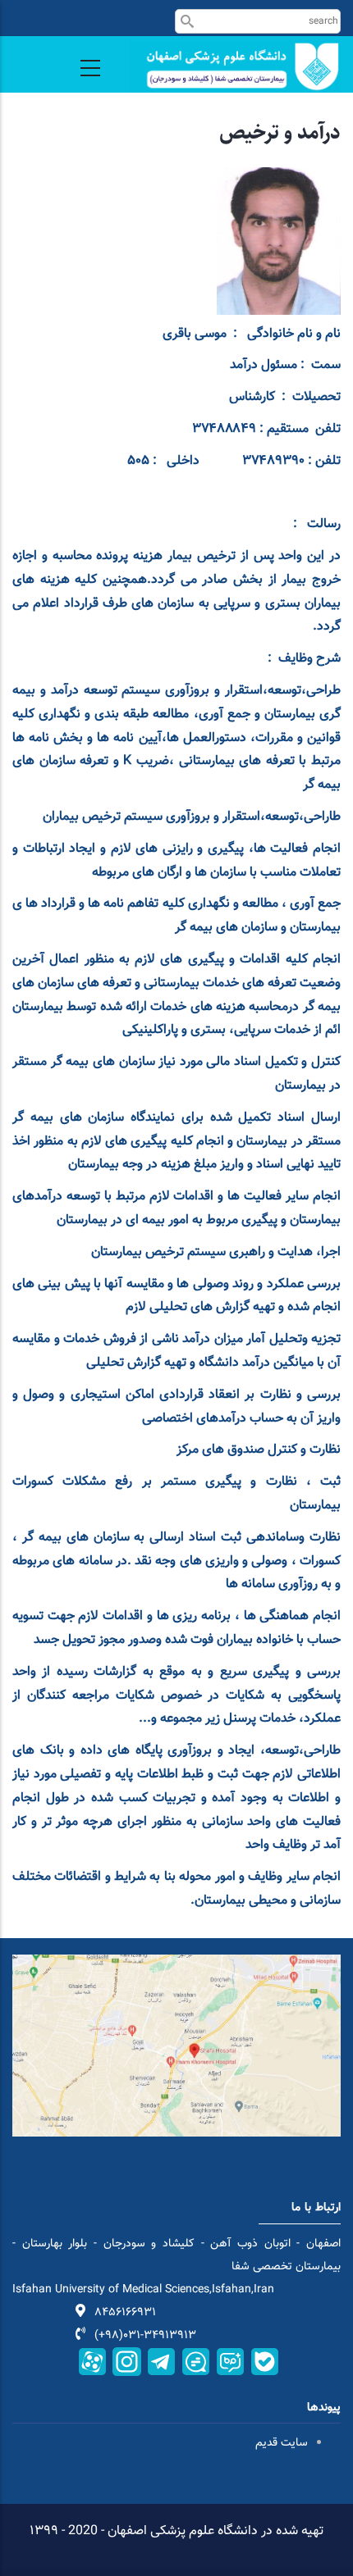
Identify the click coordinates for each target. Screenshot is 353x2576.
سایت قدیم (280, 2443)
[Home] (235, 66)
